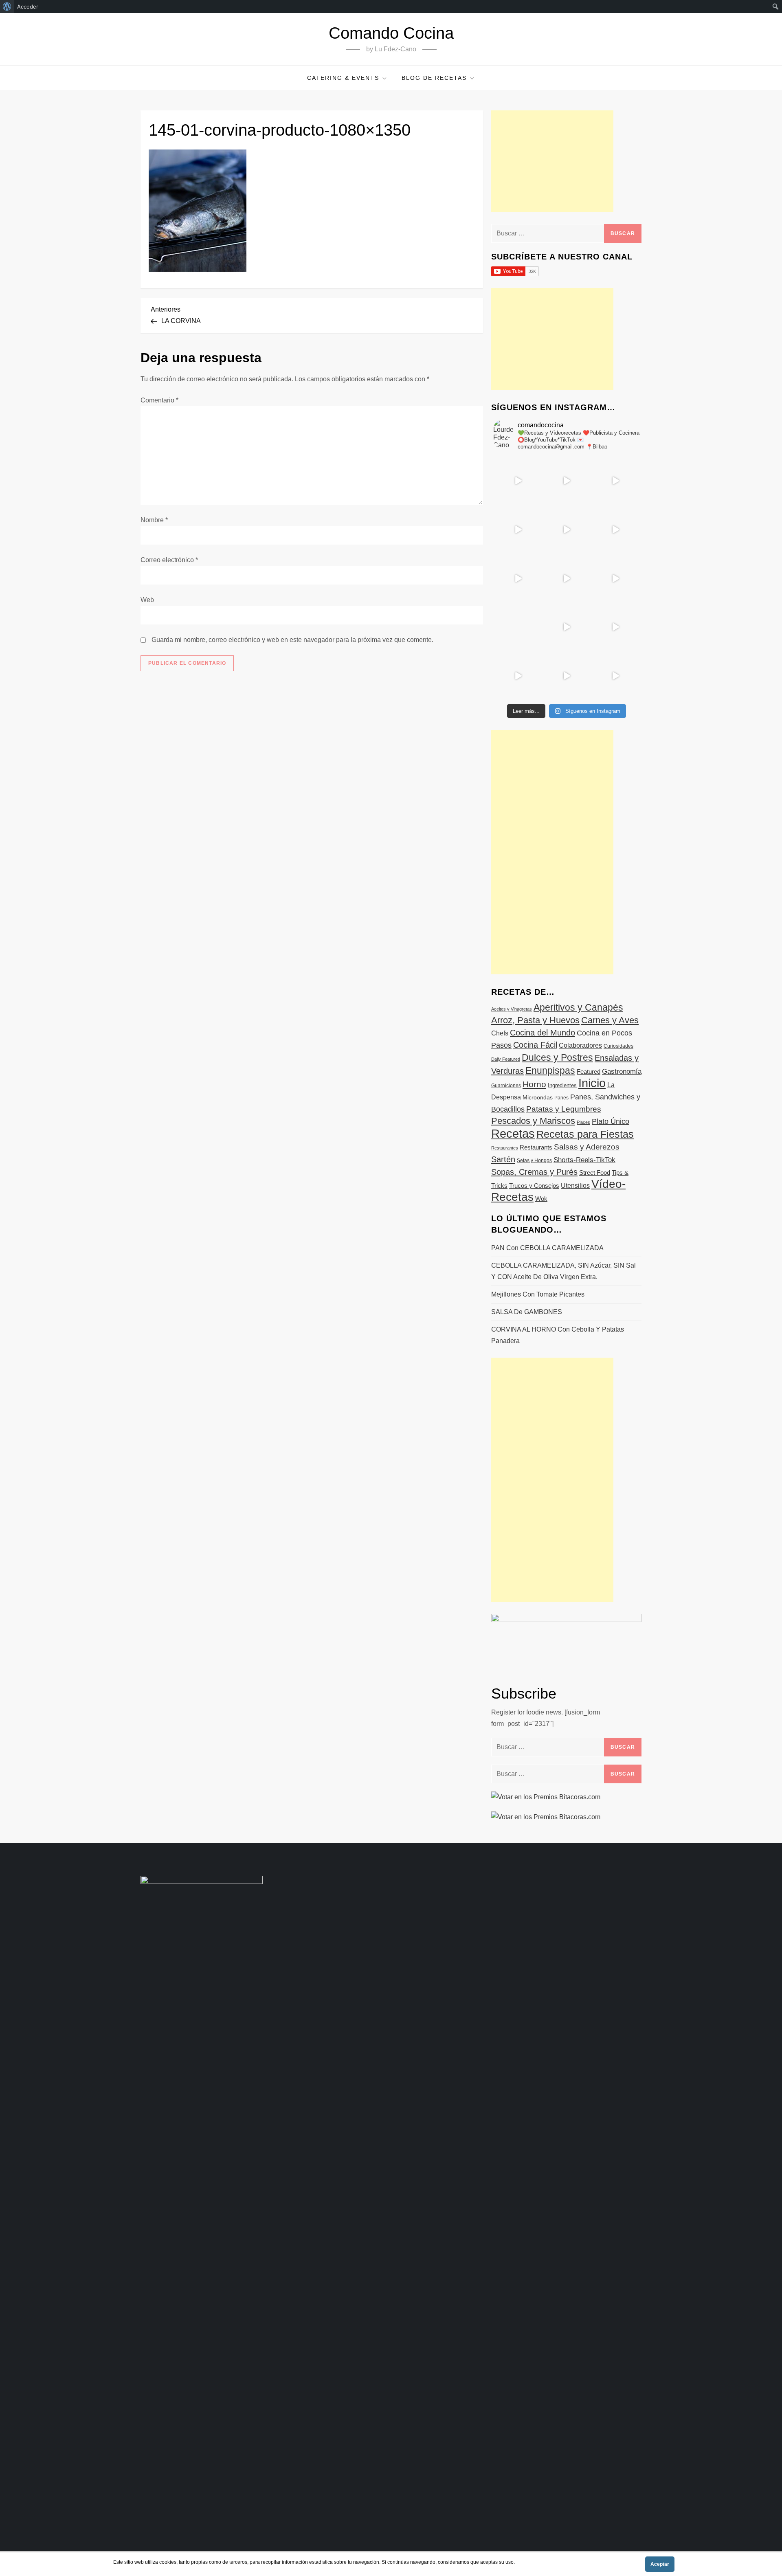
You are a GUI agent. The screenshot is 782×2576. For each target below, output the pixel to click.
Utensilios (575, 1185)
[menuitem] (7, 7)
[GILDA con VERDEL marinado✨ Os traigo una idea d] (567, 627)
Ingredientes (562, 1085)
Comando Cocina (391, 33)
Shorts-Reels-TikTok (584, 1160)
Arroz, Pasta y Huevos (535, 1020)
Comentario (159, 400)
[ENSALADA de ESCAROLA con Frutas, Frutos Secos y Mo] (567, 530)
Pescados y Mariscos (533, 1121)
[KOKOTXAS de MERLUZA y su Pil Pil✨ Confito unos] (567, 481)
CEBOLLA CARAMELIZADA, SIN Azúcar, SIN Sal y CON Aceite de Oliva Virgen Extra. (563, 1271)
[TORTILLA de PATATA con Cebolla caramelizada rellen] (518, 578)
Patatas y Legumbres (564, 1109)
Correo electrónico (169, 560)
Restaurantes (505, 1148)
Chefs (500, 1033)
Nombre (154, 520)
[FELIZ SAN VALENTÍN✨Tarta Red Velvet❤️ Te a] (567, 578)
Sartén (503, 1159)
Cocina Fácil (535, 1045)
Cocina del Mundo (543, 1033)
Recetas (513, 1134)
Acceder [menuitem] (28, 7)
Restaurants (536, 1147)
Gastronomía (622, 1072)
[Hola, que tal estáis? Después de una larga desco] (518, 530)
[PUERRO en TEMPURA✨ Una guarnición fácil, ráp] (615, 676)
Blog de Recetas (434, 78)
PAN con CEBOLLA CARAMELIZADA (547, 1248)
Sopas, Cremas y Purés (534, 1172)
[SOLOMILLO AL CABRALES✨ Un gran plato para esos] (567, 676)
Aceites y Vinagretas (512, 1009)
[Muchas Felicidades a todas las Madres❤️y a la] (518, 627)
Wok (541, 1199)
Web (147, 600)
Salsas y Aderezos (587, 1147)
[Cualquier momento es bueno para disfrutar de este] (518, 676)
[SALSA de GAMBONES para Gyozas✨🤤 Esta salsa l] (615, 627)
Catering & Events (343, 78)
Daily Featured (506, 1059)
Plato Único (611, 1121)
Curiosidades (618, 1046)
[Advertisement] (552, 161)
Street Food (595, 1173)
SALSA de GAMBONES (527, 1312)
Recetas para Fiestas (585, 1134)
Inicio (592, 1083)
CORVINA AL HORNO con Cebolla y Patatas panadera (558, 1335)
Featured (589, 1072)
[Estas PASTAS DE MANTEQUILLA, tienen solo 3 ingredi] (615, 481)
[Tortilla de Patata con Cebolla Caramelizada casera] (518, 481)
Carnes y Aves (610, 1020)
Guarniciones (506, 1086)
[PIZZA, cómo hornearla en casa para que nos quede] (615, 578)
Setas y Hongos (534, 1161)
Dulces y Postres (557, 1057)
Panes (561, 1098)
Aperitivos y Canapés (578, 1007)
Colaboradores (580, 1045)
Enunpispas (550, 1070)
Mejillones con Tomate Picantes (538, 1294)
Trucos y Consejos (534, 1186)
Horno (534, 1084)
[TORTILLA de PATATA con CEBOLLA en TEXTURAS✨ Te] (615, 530)
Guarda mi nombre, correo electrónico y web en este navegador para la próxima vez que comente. (292, 640)
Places (583, 1122)
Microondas (538, 1097)
